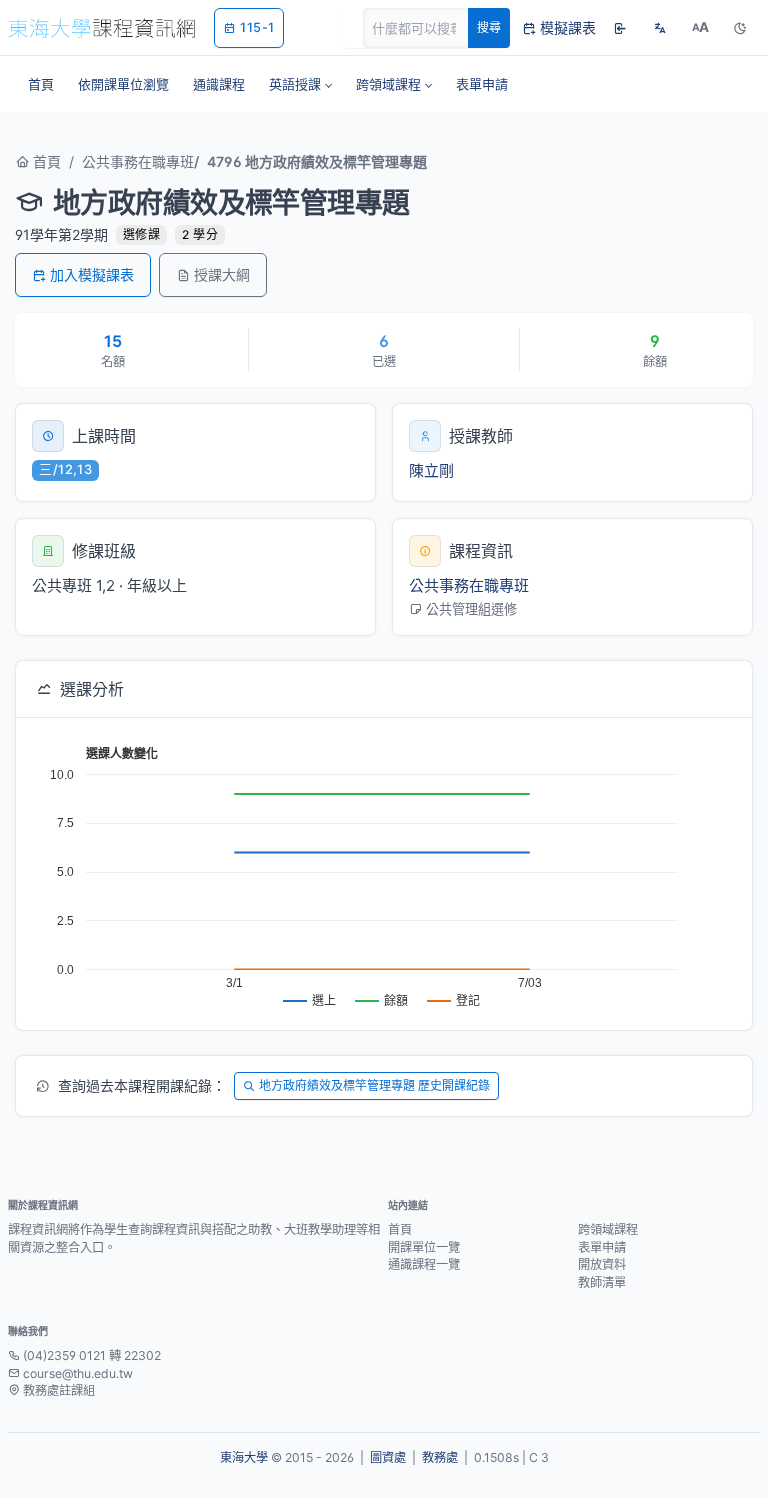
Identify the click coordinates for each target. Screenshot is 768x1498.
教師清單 (602, 1282)
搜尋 (489, 27)
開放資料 (602, 1264)
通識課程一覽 (424, 1264)
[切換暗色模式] (740, 28)
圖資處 (388, 1457)
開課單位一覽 (424, 1247)
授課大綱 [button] (222, 274)
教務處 (440, 1457)
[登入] (620, 28)
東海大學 (244, 1457)
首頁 (45, 161)
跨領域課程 (608, 1229)
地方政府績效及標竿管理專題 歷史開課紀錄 (374, 1085)
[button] (300, 84)
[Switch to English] (660, 28)
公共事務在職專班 (138, 161)
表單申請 (602, 1247)
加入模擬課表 (92, 274)
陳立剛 (431, 470)
